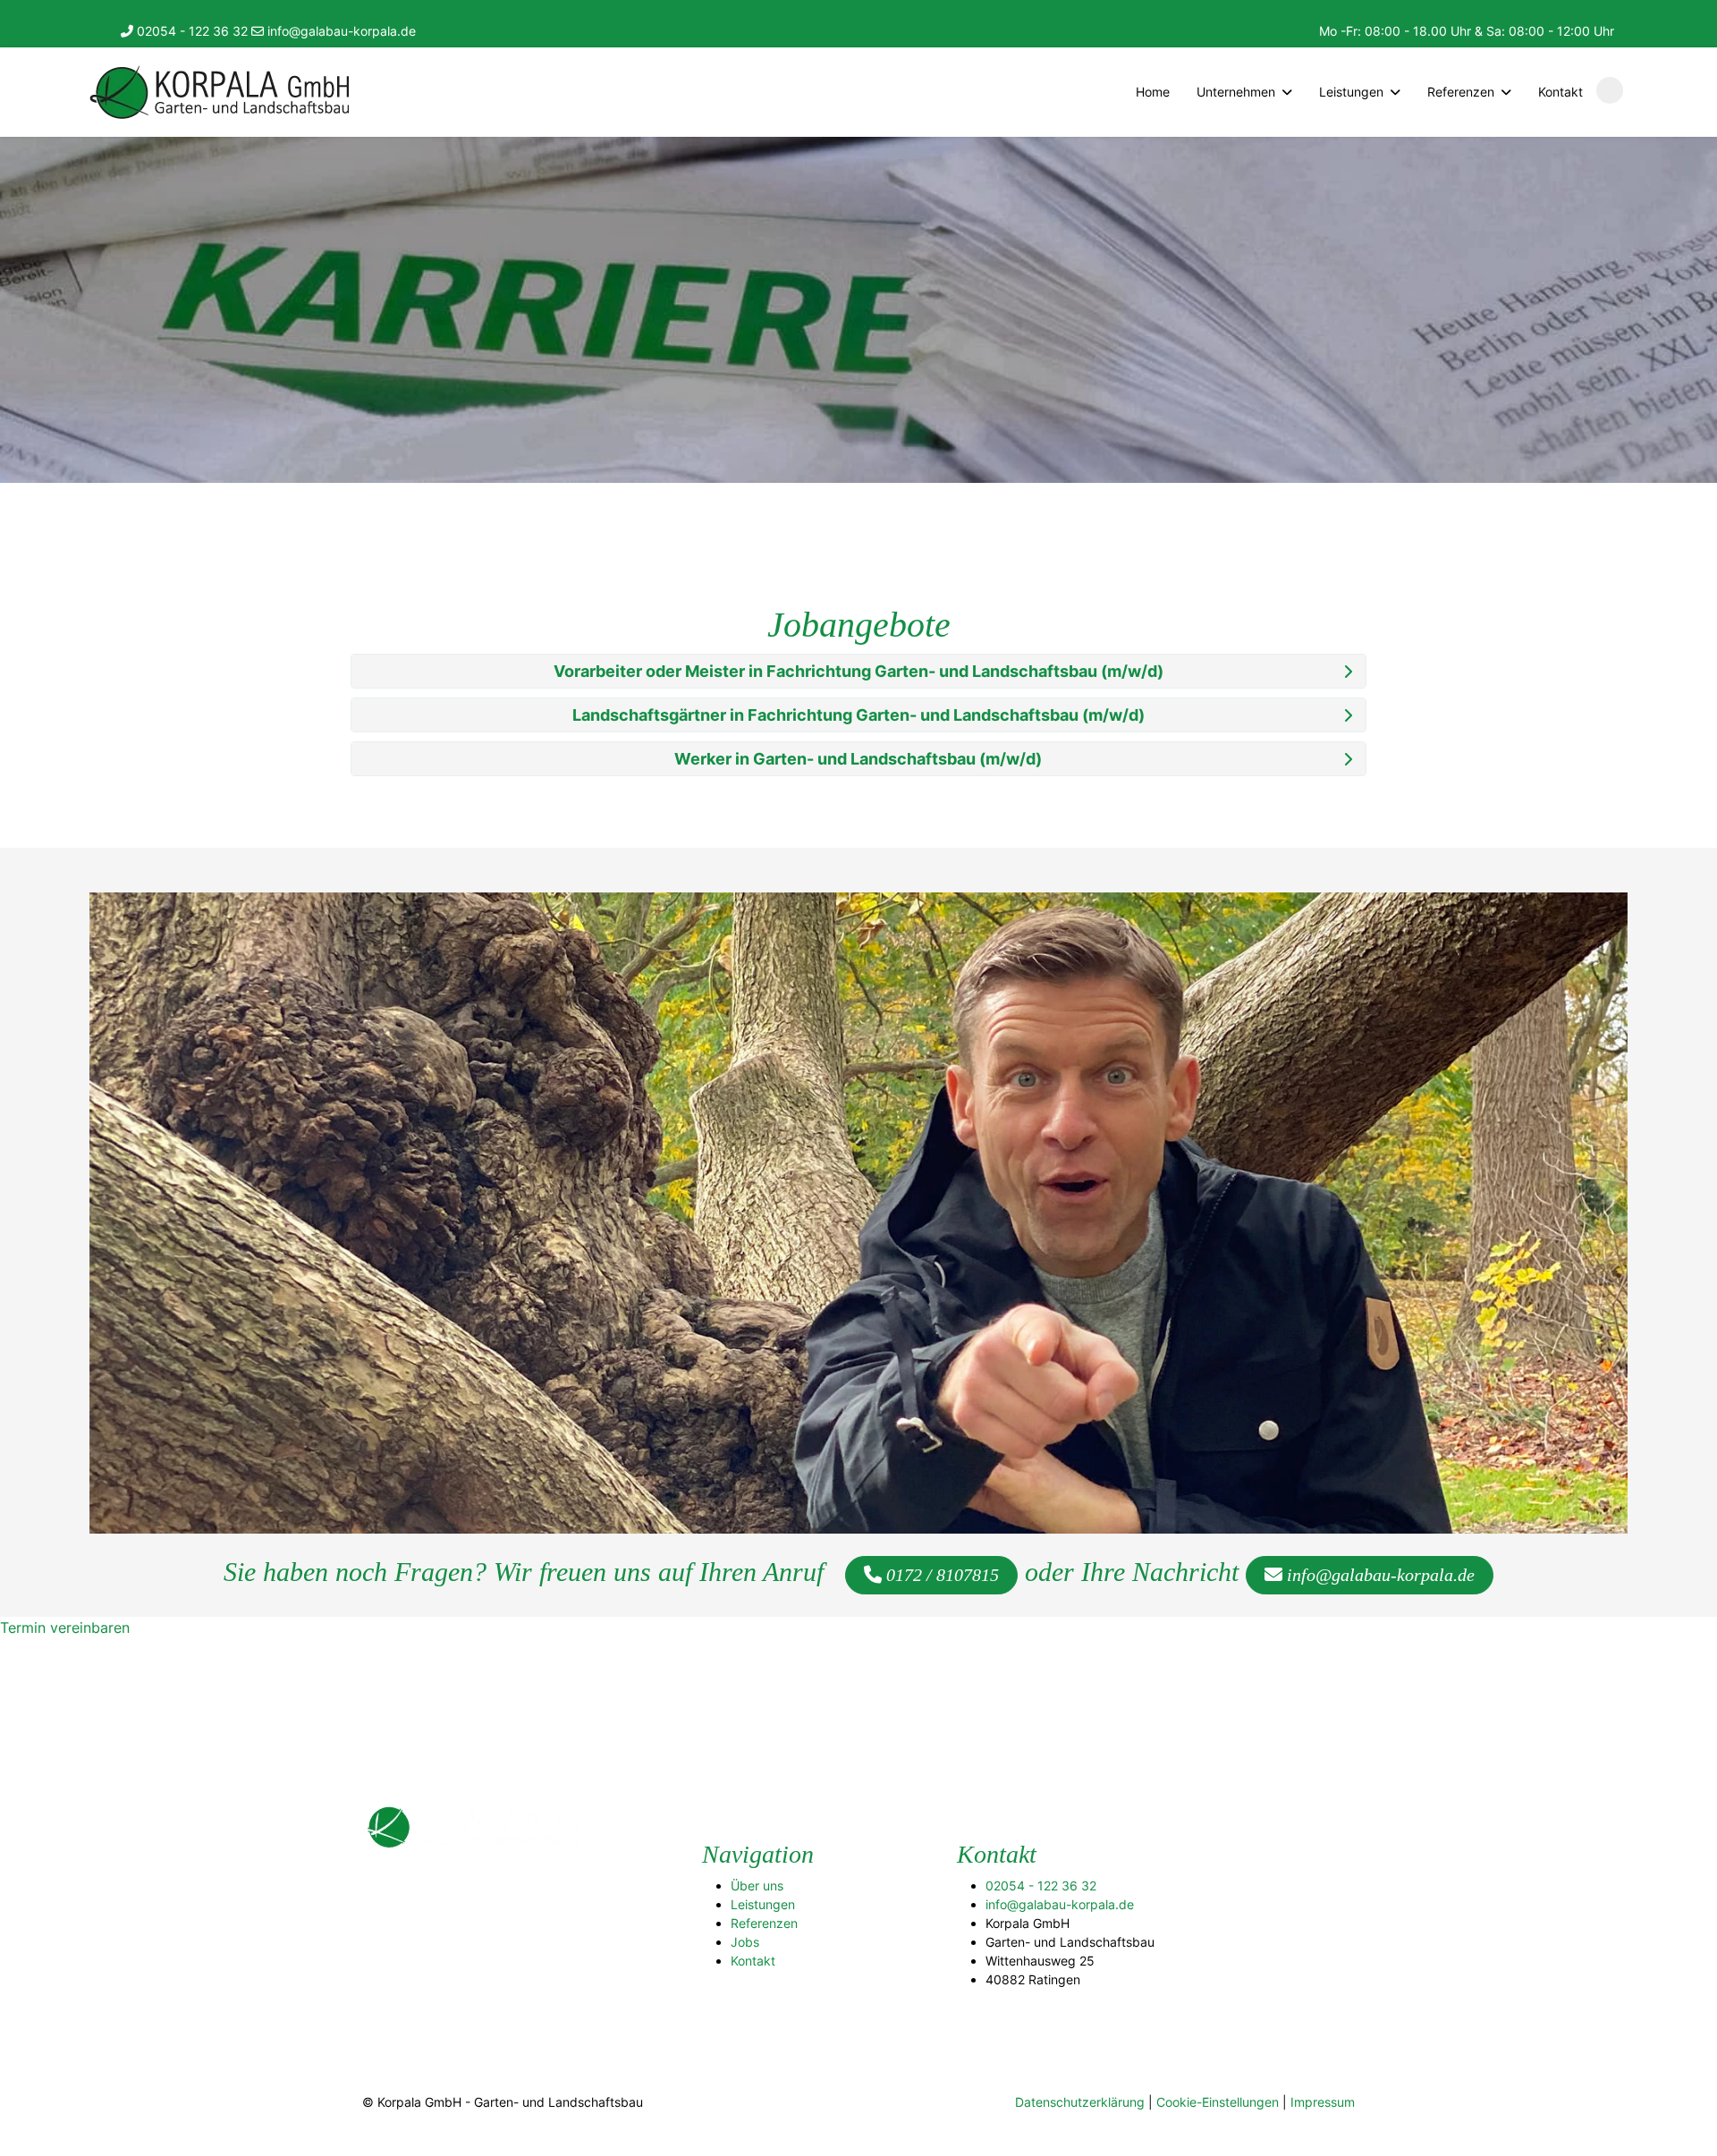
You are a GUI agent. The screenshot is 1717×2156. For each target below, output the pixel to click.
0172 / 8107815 (940, 1575)
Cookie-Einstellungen (1218, 2102)
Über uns (757, 1885)
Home (1153, 92)
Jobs (745, 1942)
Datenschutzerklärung (1080, 2102)
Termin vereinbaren (65, 1628)
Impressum (1323, 2102)
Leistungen (763, 1904)
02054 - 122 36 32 (190, 31)
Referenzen (764, 1923)
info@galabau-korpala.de (340, 31)
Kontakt (1561, 92)
